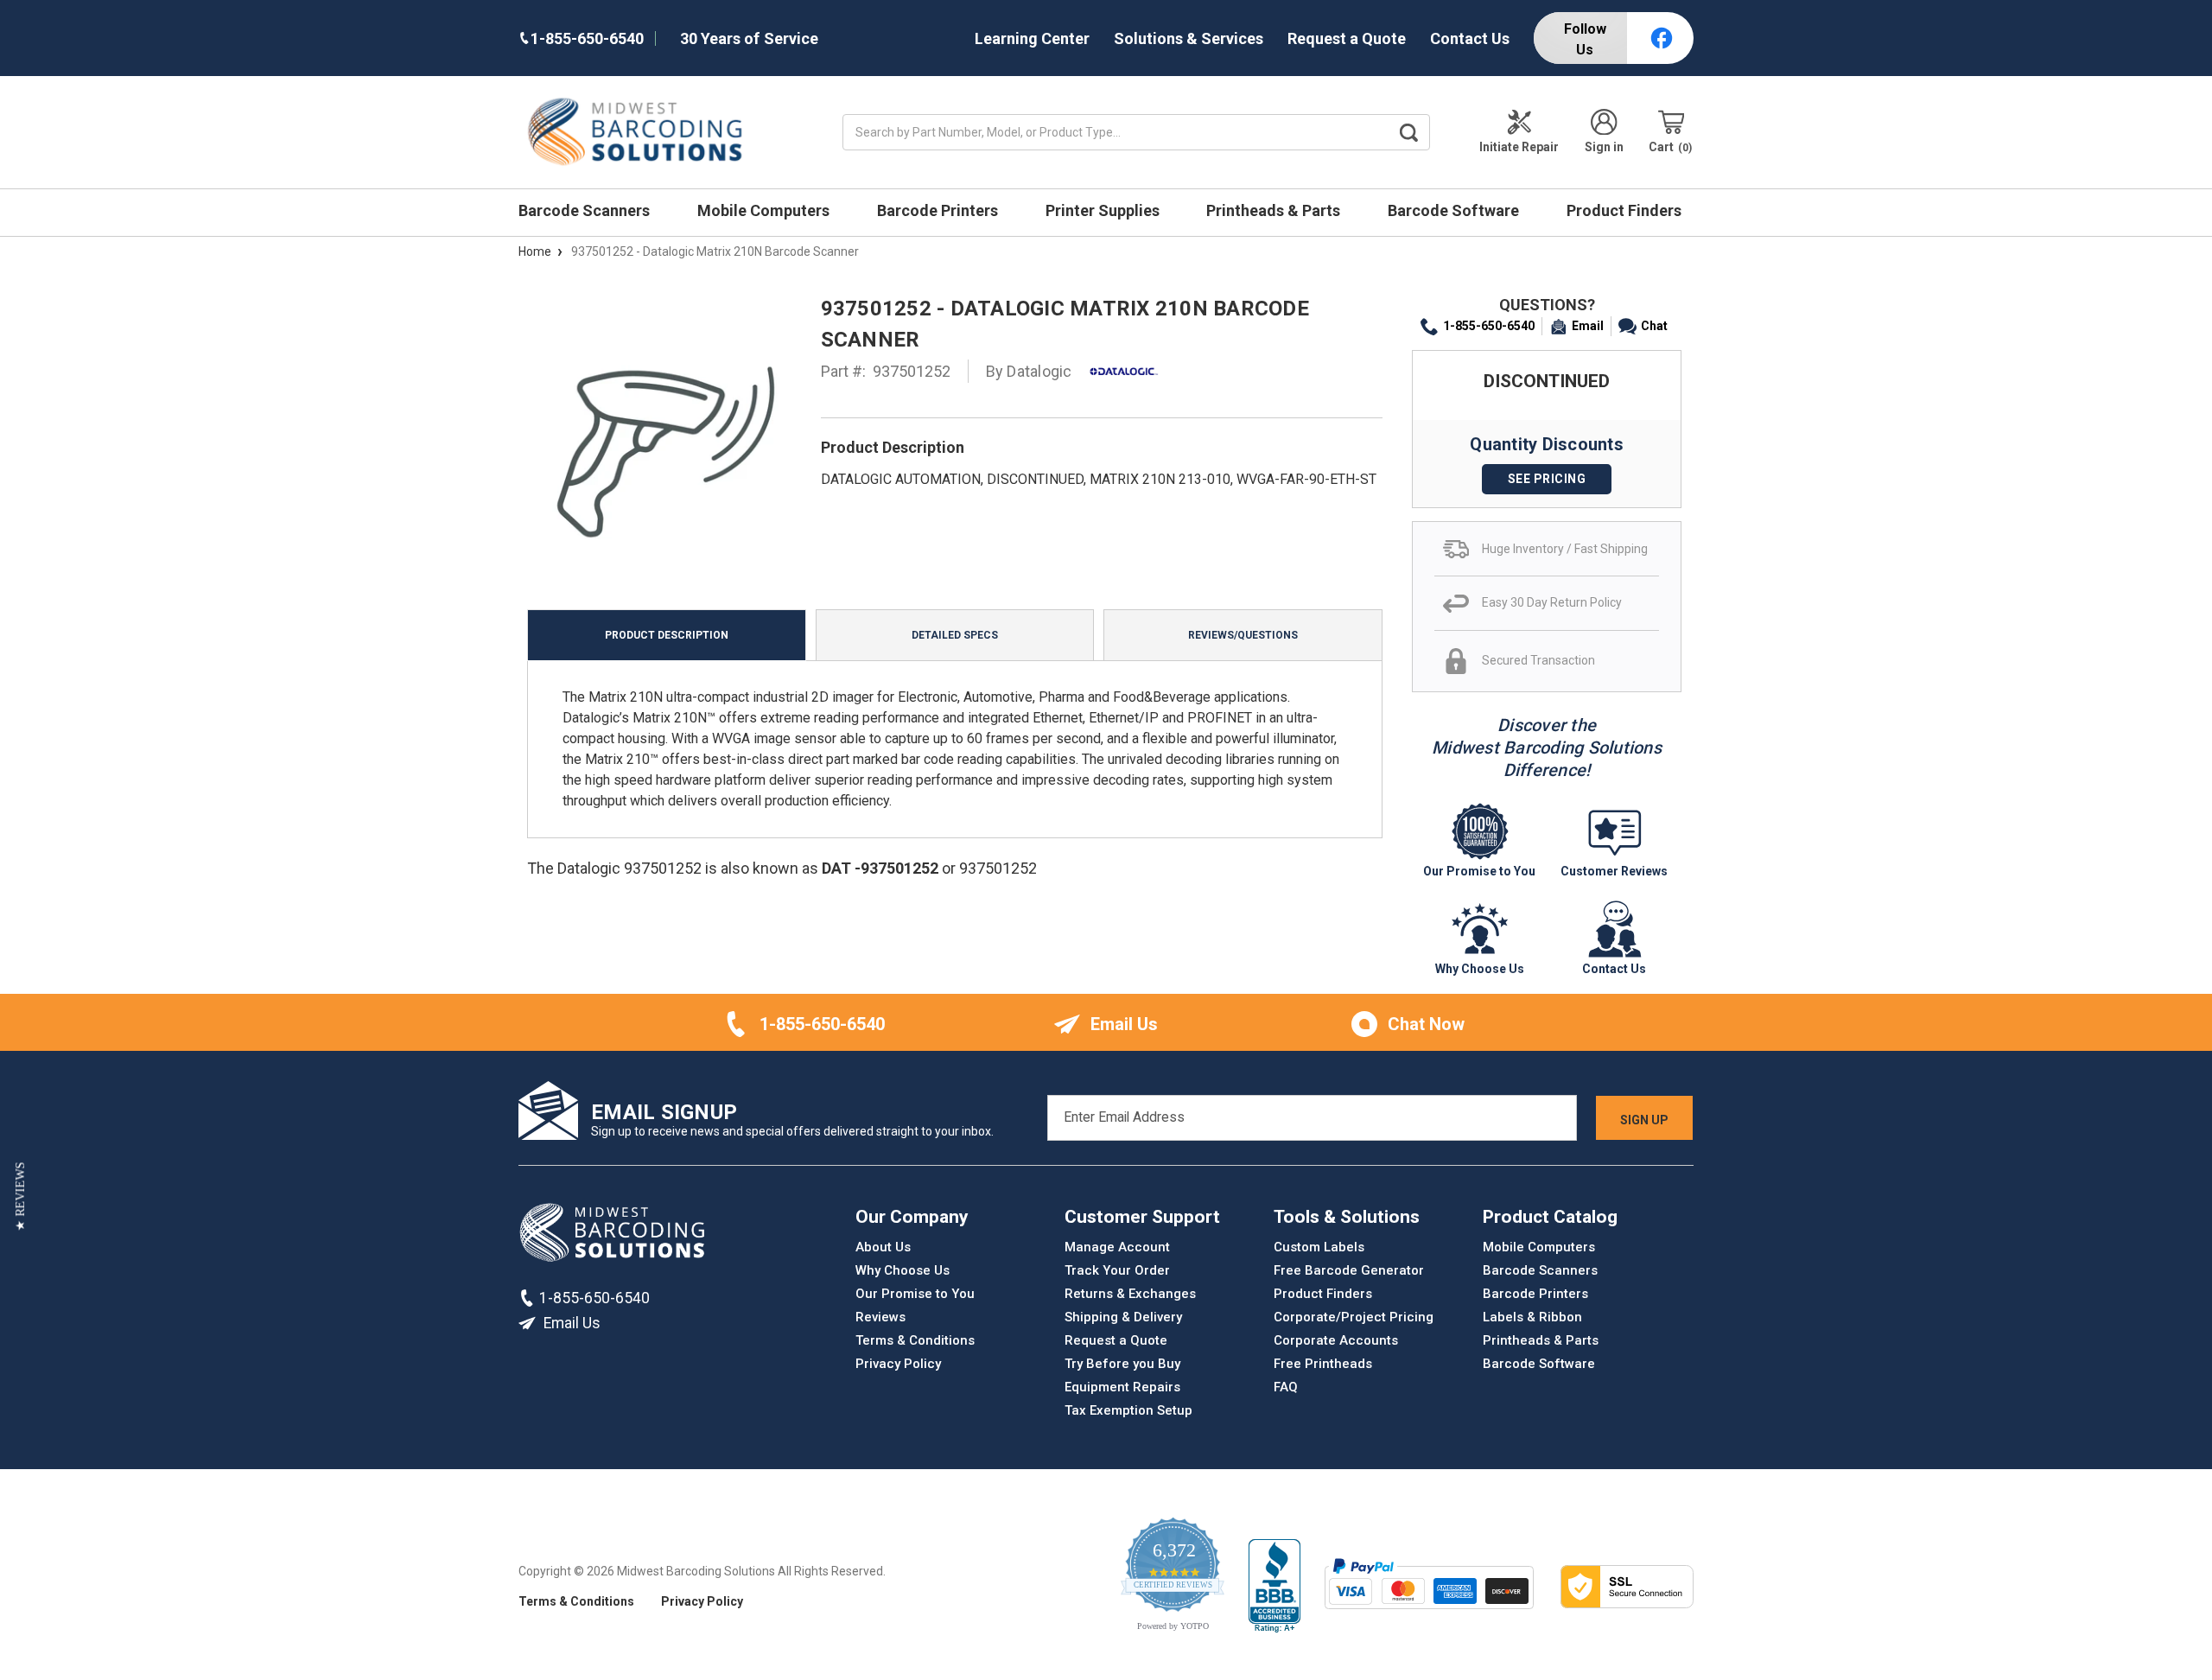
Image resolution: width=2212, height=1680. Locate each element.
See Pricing (1547, 479)
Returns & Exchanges (1130, 1294)
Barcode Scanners (586, 210)
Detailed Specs (955, 635)
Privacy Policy (898, 1364)
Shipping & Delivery (1123, 1317)
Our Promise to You (915, 1294)
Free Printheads (1323, 1364)
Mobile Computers (765, 210)
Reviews (880, 1317)
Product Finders (1626, 210)
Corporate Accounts (1336, 1340)
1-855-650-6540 (1489, 326)
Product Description (667, 635)
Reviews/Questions (1243, 635)
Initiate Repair (1519, 147)
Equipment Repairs (1122, 1387)
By (1029, 371)
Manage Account (1117, 1247)
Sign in (1604, 147)
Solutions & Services (1189, 38)
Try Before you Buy (1122, 1364)
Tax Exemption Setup (1128, 1410)
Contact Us (1470, 38)
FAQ (1286, 1387)
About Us (883, 1247)
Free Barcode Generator (1349, 1270)
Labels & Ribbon (1532, 1317)
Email (1588, 326)
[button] (20, 1196)
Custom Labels (1319, 1247)
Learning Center (1032, 38)
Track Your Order (1117, 1270)
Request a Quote (1347, 38)
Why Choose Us (903, 1270)
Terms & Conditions (915, 1340)
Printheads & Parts (1275, 210)
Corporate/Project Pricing (1354, 1317)
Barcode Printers (939, 210)
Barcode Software (1455, 210)
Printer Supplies (1104, 210)
